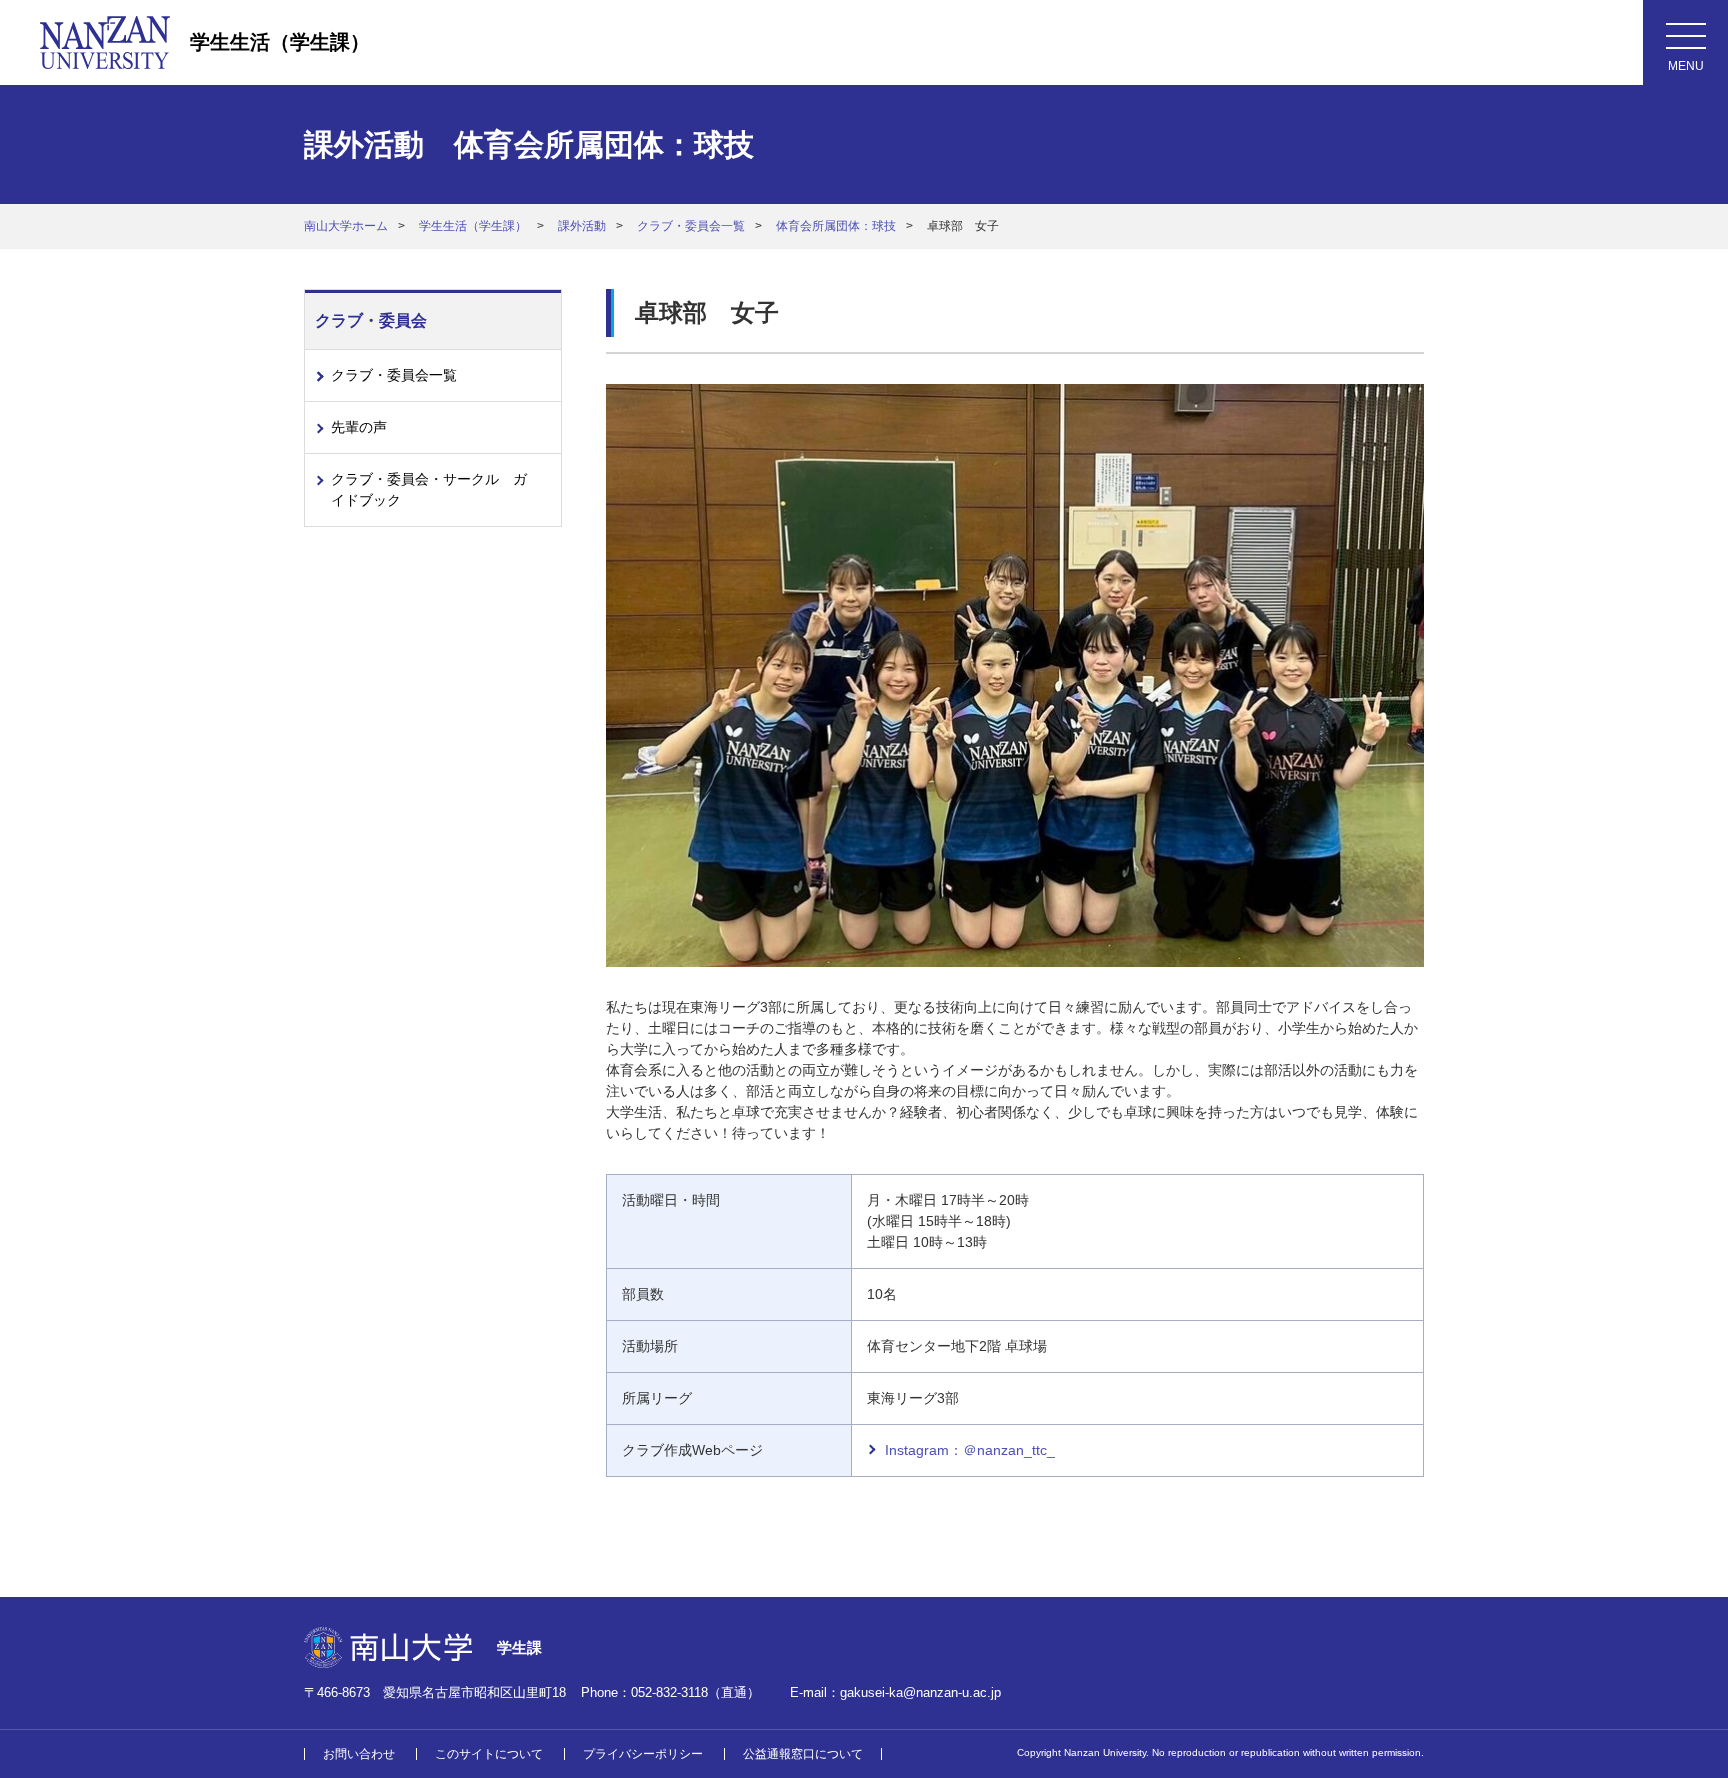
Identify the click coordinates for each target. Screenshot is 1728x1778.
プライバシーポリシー (643, 1754)
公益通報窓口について (803, 1754)
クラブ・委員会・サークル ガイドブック (429, 489)
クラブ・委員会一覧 (691, 226)
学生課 (519, 1647)
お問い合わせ (359, 1754)
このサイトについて (489, 1754)
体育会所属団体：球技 (836, 226)
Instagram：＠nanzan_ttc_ (970, 1450)
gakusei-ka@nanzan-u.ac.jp (920, 1692)
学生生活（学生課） (280, 42)
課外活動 (582, 226)
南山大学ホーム (346, 226)
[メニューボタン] (1685, 42)
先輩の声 (359, 427)
